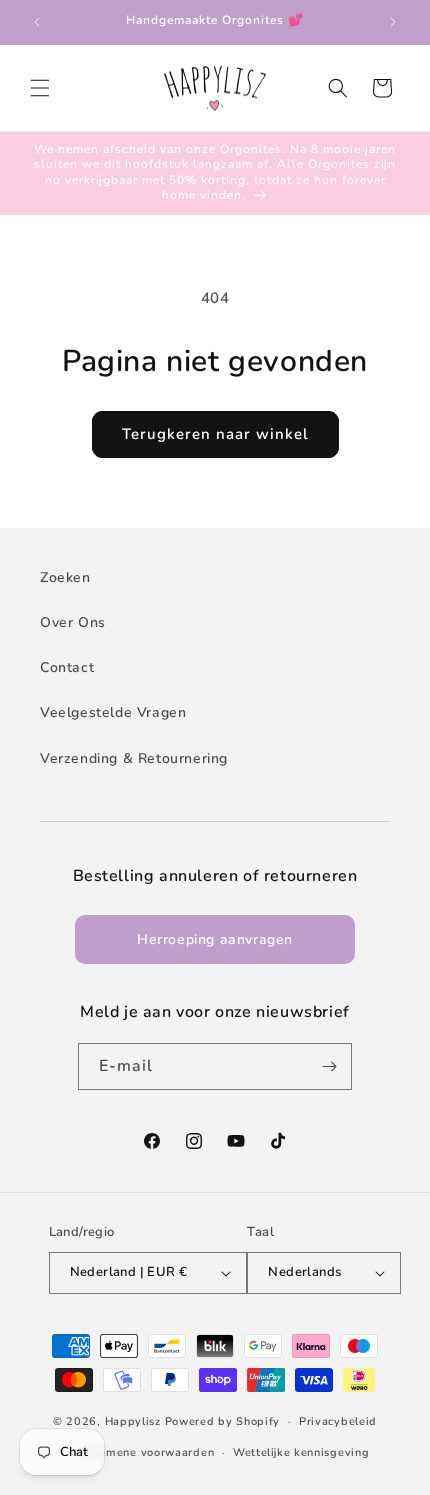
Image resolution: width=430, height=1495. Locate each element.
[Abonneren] (329, 1066)
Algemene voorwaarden (146, 1452)
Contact (67, 667)
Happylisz (133, 1421)
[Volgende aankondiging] (393, 22)
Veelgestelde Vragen (113, 712)
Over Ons (73, 622)
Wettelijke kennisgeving (301, 1452)
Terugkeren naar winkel (215, 434)
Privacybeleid (338, 1421)
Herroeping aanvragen (215, 939)
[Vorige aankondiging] (37, 22)
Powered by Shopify (223, 1421)
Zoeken (65, 577)
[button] (40, 88)
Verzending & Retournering (134, 758)
